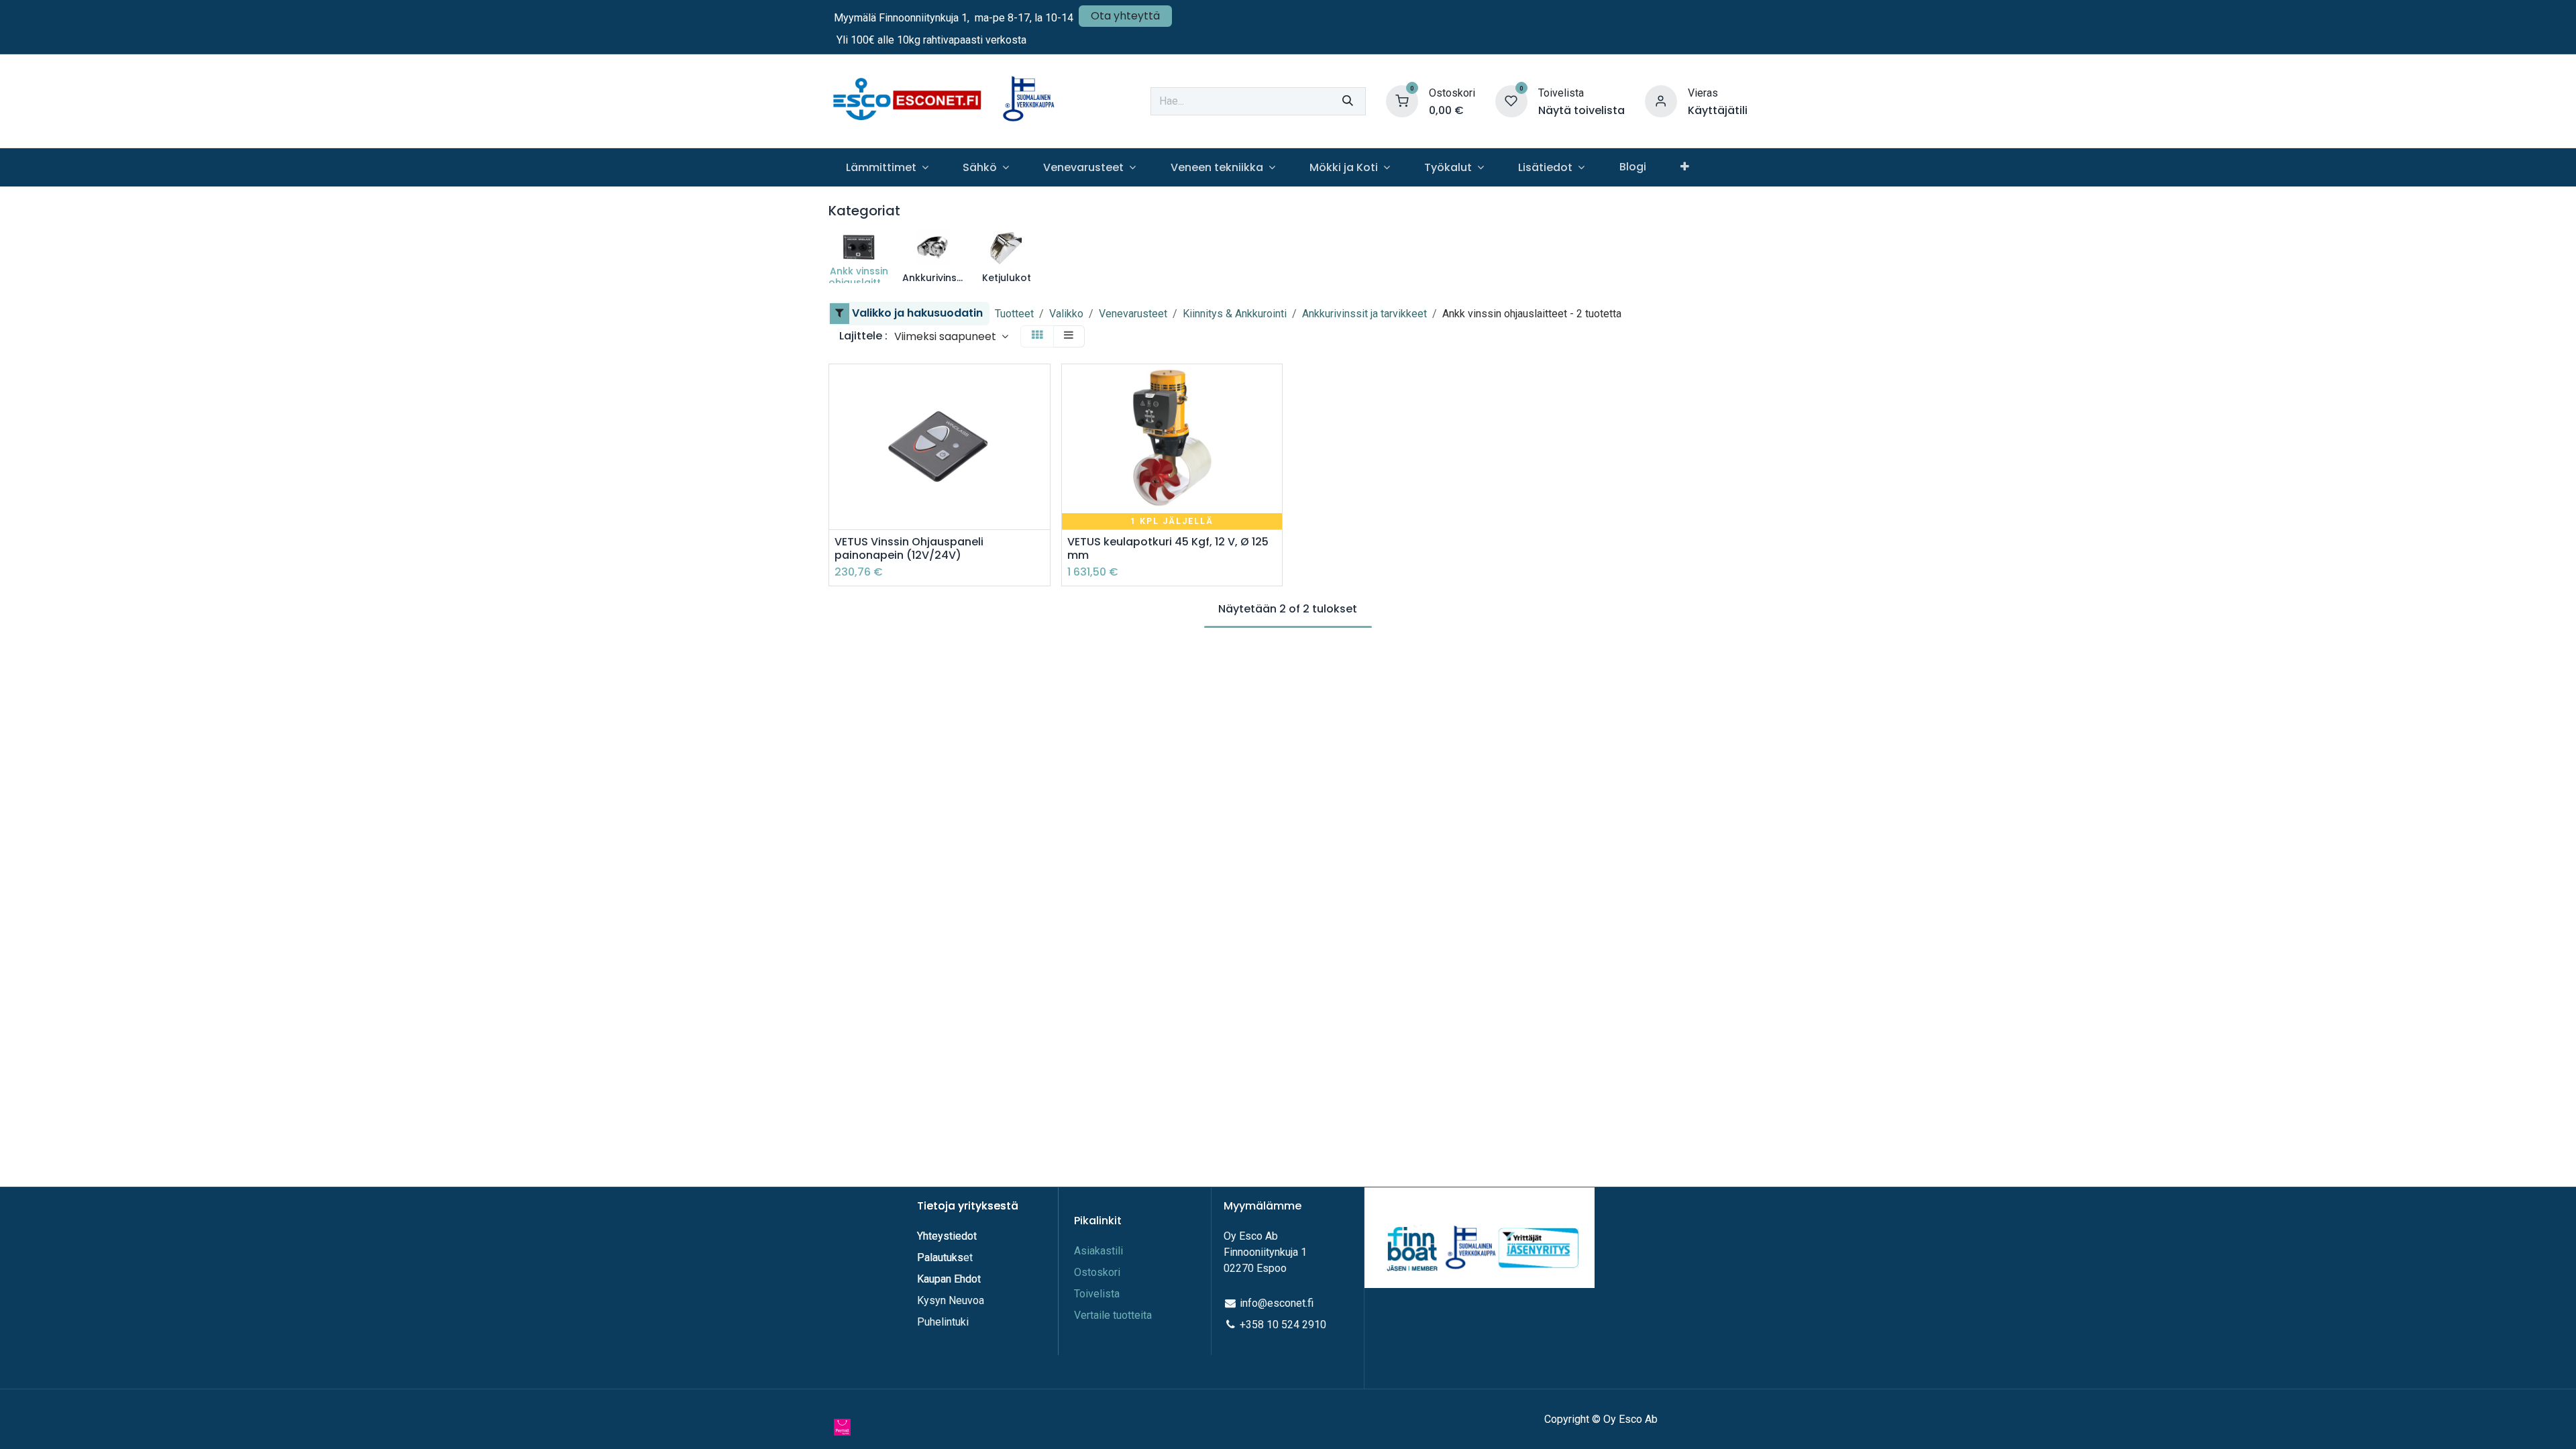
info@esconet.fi (1277, 1303)
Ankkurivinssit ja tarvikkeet (1364, 314)
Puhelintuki (943, 1322)
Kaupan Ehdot (949, 1279)
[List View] (1069, 336)
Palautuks (940, 1257)
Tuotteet (1014, 314)
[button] (951, 336)
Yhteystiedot (948, 1236)
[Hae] (1348, 101)
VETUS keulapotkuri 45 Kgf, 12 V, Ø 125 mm (1168, 548)
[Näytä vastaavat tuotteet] (1041, 477)
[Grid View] (1037, 336)
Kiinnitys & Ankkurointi (1235, 314)
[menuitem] (887, 167)
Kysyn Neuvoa (951, 1300)
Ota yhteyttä (1125, 16)
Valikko (1066, 314)
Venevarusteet (1133, 314)
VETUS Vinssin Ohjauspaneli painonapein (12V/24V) (909, 548)
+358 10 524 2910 (1283, 1325)
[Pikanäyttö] (1041, 386)
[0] (1402, 100)
